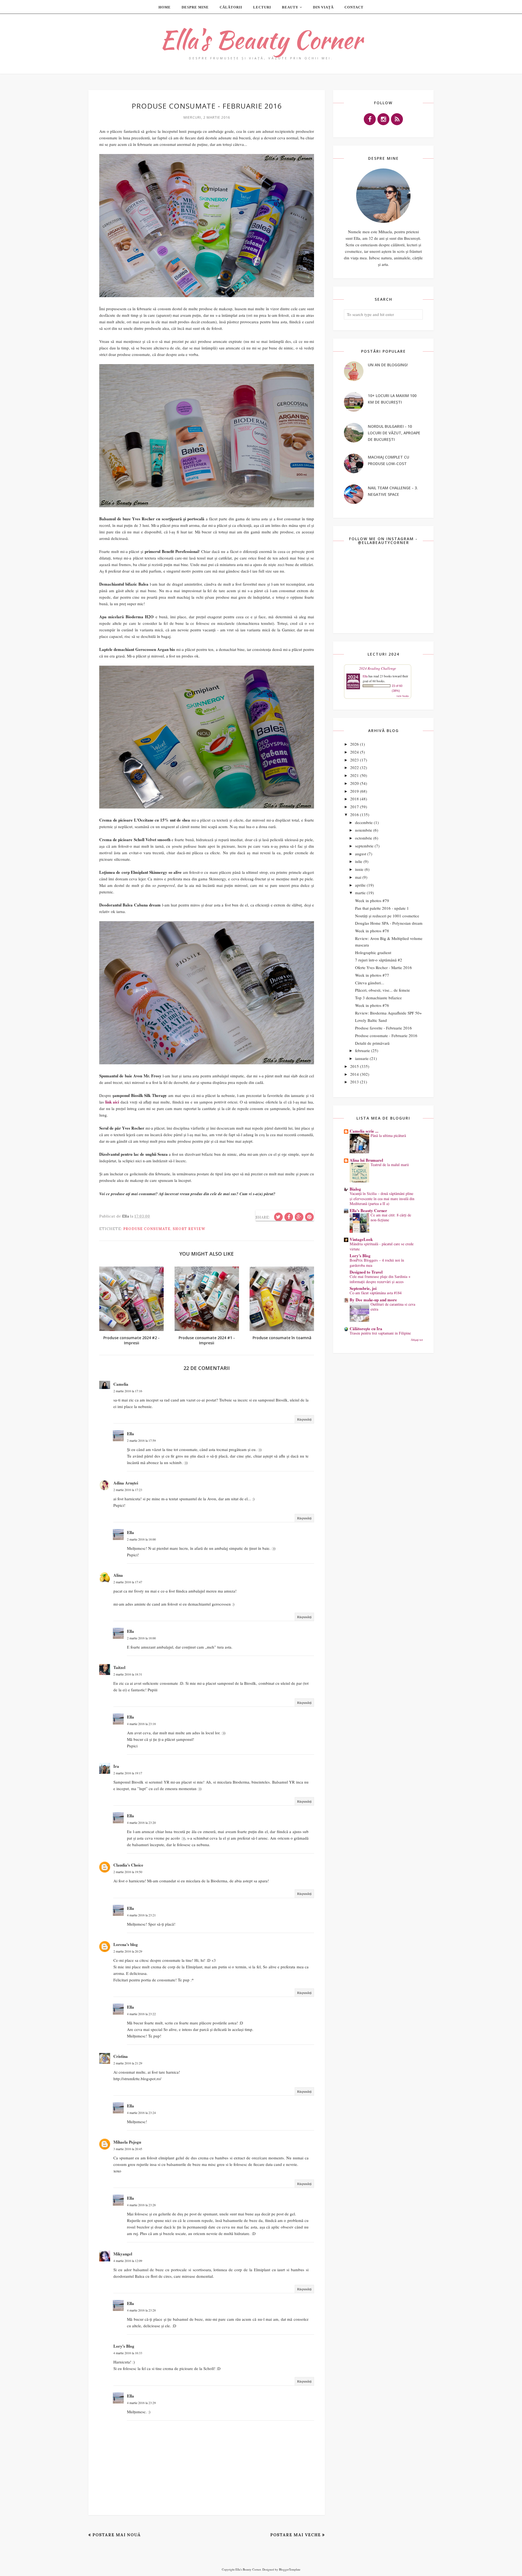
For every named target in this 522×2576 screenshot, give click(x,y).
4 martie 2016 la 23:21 (141, 1915)
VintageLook (361, 1239)
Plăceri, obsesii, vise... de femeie (383, 990)
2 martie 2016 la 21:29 (128, 2063)
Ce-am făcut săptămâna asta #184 (376, 1293)
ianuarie (362, 1058)
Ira (116, 1766)
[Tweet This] (278, 1217)
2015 (355, 1066)
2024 (355, 752)
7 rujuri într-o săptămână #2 (379, 960)
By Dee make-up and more (373, 1300)
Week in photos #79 (372, 900)
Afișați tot (417, 1340)
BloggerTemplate (290, 2569)
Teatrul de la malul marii (390, 1165)
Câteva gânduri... (370, 983)
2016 (355, 814)
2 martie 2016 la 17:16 (128, 1391)
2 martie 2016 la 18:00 (141, 1539)
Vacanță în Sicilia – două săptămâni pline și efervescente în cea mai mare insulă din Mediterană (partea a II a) (382, 1198)
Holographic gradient (373, 952)
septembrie (364, 846)
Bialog (355, 1189)
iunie (359, 869)
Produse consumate (147, 1229)
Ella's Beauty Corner (261, 40)
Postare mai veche (296, 2535)
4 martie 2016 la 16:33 (128, 2353)
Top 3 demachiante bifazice (378, 998)
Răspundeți (304, 1419)
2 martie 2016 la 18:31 (128, 1674)
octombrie (364, 838)
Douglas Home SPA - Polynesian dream (389, 923)
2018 (355, 799)
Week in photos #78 (372, 931)
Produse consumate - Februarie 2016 (386, 1035)
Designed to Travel (366, 1272)
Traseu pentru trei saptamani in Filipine (380, 1333)
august (361, 854)
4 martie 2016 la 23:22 (141, 2014)
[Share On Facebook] (289, 1217)
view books (403, 696)
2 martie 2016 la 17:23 (128, 1490)
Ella (130, 1434)
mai (358, 877)
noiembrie (364, 830)
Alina (118, 1575)
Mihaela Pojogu (127, 2142)
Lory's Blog (124, 2346)
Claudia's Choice (128, 1865)
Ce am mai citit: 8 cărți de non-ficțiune (391, 1218)
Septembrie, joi (363, 1288)
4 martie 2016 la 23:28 (141, 2310)
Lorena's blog (126, 1944)
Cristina (121, 2056)
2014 (355, 1074)
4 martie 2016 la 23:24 (141, 2113)
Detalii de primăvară (372, 1043)
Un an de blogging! (388, 365)
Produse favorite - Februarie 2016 (383, 1028)
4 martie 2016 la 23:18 (141, 1724)
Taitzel (119, 1667)
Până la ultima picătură (388, 1135)
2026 (355, 744)
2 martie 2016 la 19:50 (128, 1872)
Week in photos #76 (372, 1005)
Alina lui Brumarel (366, 1160)
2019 (355, 791)
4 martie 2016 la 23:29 (141, 2403)
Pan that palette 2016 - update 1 (382, 908)
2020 (355, 783)
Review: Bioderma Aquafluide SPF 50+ (388, 1013)
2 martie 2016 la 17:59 (141, 1440)
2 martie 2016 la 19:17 (128, 1773)
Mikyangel (123, 2254)
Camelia (121, 1384)
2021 (355, 775)
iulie (359, 861)
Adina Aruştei (126, 1483)
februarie (363, 1050)
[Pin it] (309, 1217)
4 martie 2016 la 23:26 (141, 2205)
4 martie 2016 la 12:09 (128, 2261)
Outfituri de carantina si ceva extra (393, 1307)
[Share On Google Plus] (299, 1217)
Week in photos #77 (372, 975)
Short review (189, 1229)
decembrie (364, 822)
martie (360, 893)
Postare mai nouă (116, 2535)
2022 (355, 767)
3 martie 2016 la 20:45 (128, 2149)
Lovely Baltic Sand (371, 1020)
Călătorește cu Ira (366, 1329)
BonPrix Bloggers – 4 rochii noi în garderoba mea (377, 1263)
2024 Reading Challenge (378, 668)
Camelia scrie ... (364, 1131)
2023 (355, 760)
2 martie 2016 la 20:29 (128, 1951)
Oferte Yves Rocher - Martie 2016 (383, 967)
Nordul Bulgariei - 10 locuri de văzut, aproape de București (394, 433)
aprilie (360, 885)
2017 (355, 807)
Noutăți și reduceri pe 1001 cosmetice (387, 916)
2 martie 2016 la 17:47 (128, 1582)
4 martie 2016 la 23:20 (141, 1822)
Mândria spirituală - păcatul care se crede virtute (382, 1246)
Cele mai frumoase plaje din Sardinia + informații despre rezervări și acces (380, 1279)
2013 (355, 1082)
